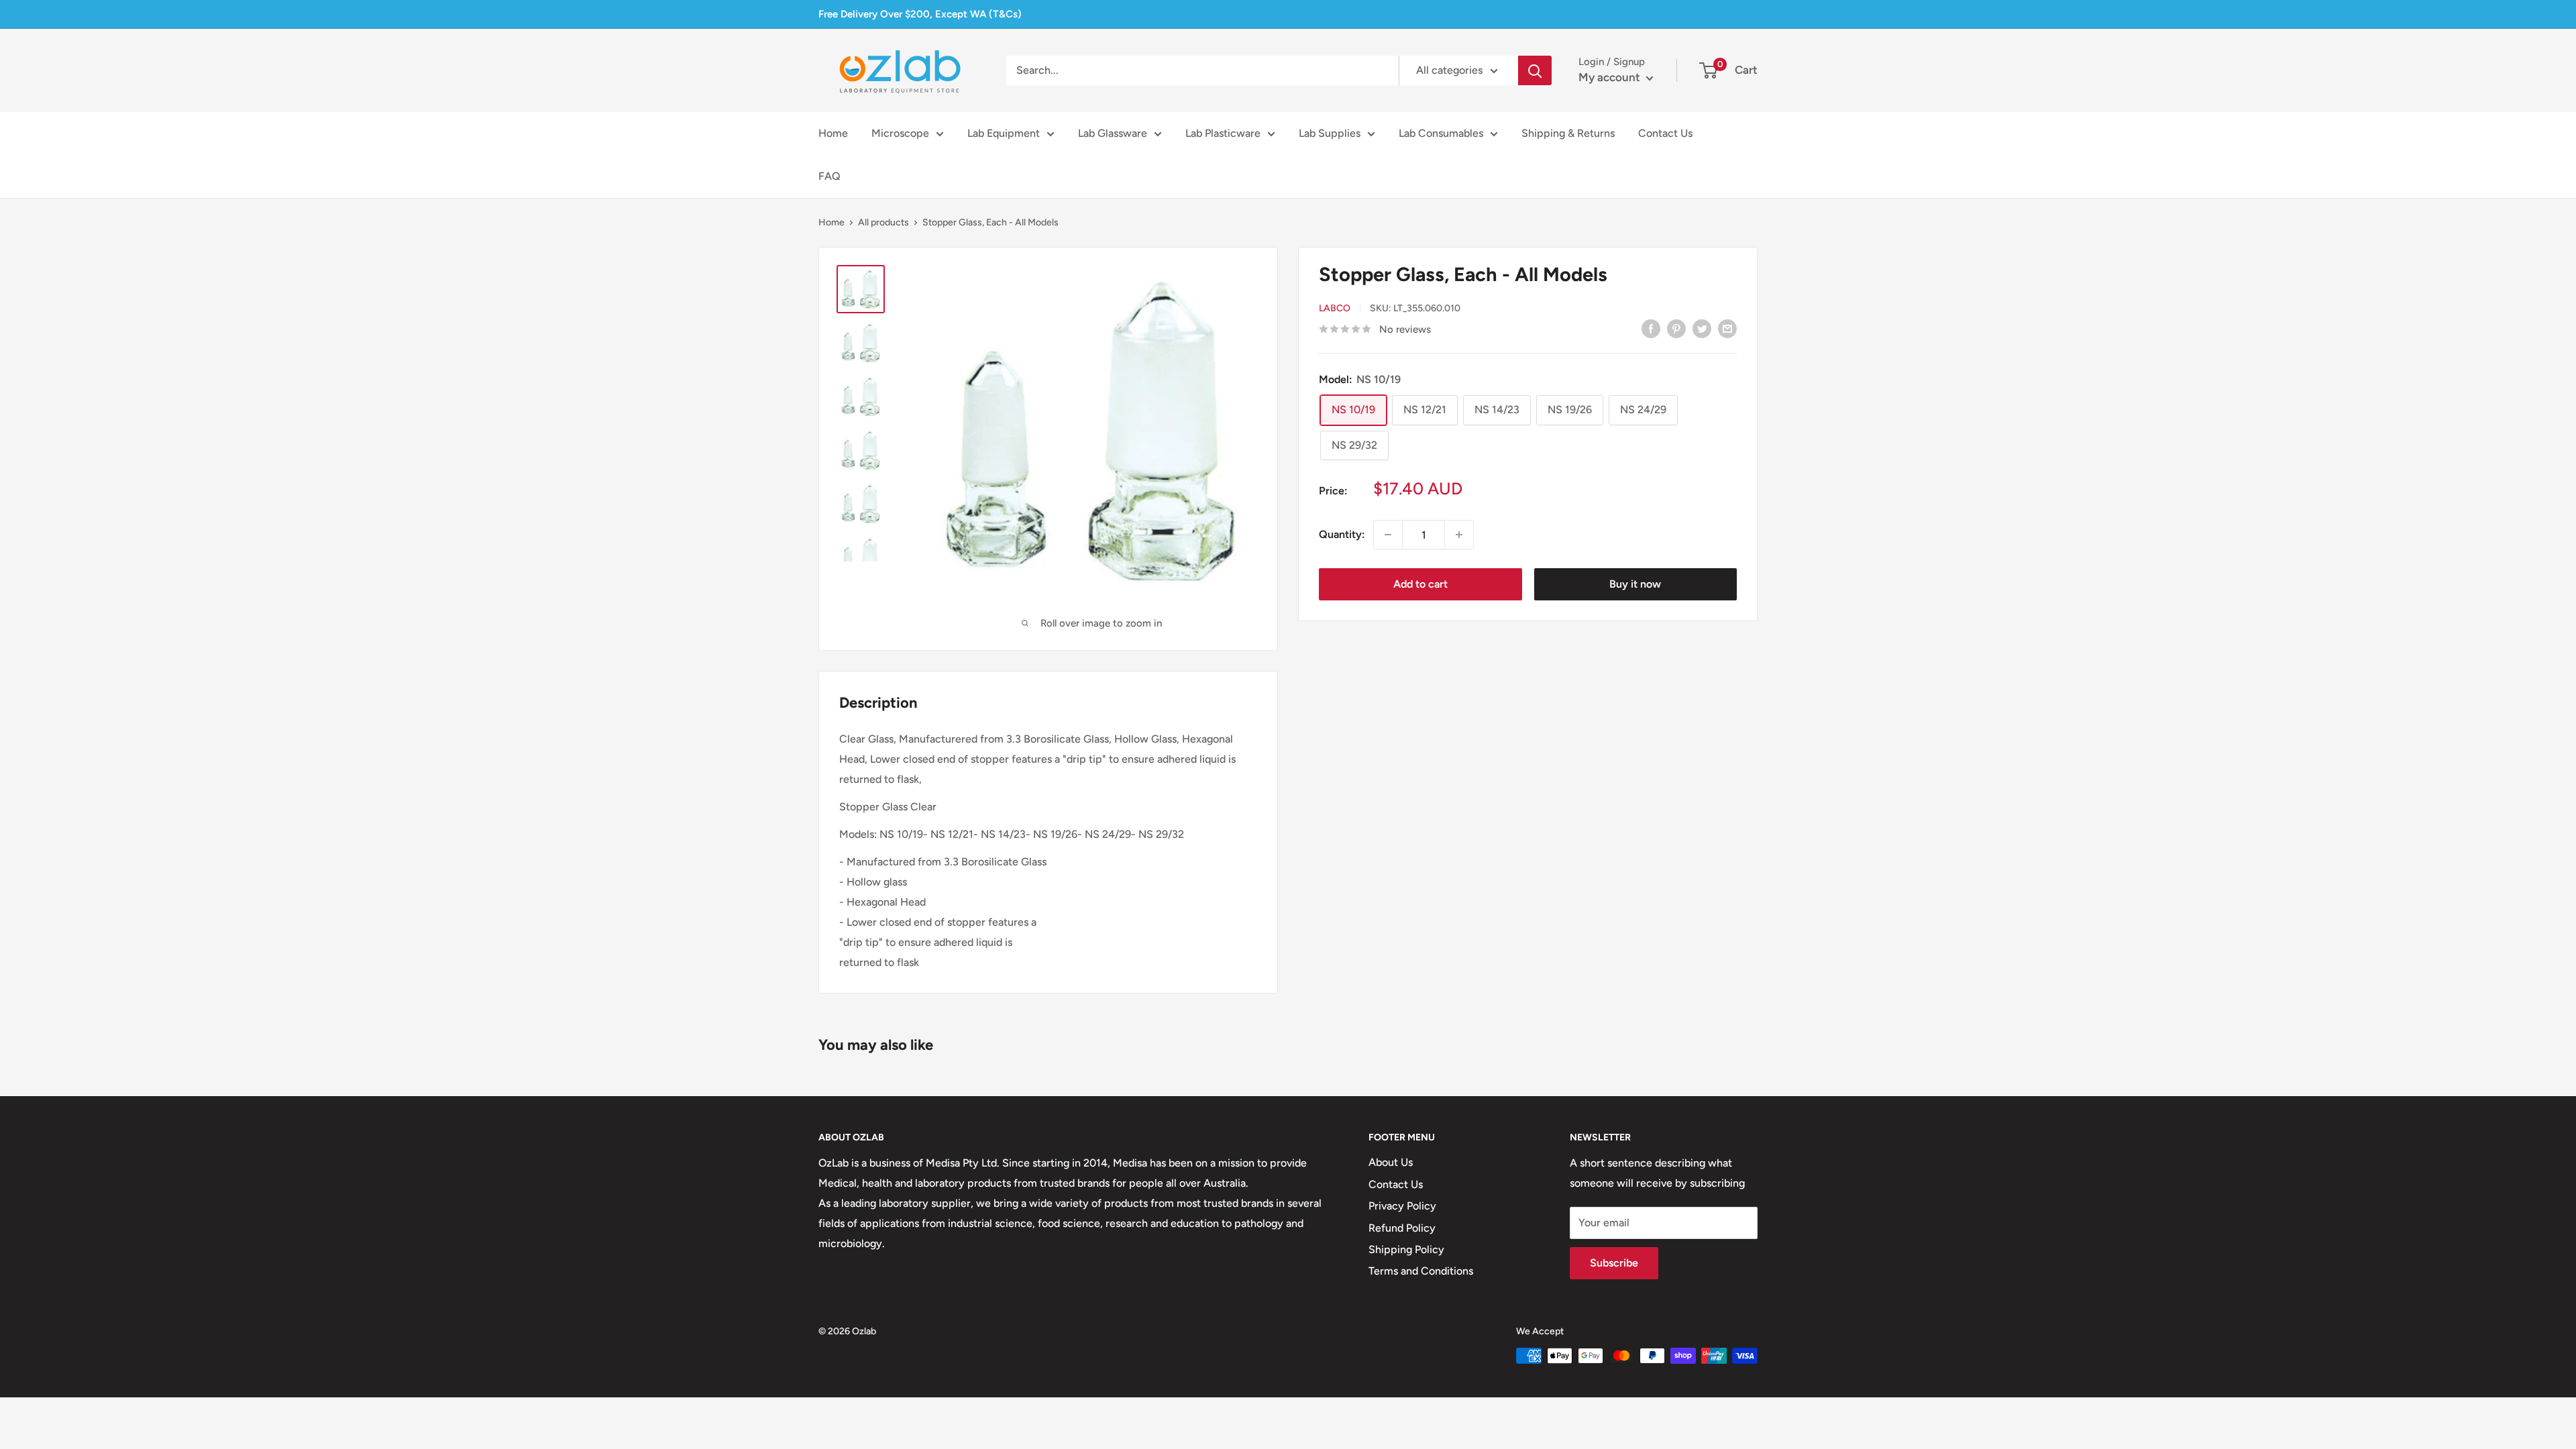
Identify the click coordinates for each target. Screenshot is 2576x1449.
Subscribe (1614, 1263)
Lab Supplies (1330, 133)
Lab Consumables (1441, 133)
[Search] (1535, 70)
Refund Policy (1402, 1228)
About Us (1391, 1162)
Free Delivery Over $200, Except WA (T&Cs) (920, 14)
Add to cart (1420, 584)
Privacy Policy (1402, 1206)
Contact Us (1665, 133)
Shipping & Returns (1568, 133)
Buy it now (1635, 584)
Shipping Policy (1406, 1249)
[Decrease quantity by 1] (1388, 535)
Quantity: (1342, 534)
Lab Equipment (1004, 133)
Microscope (900, 133)
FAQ (829, 176)
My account (1611, 77)
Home (833, 133)
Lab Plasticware (1223, 133)
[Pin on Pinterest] (1676, 328)
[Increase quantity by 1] (1459, 535)
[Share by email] (1727, 328)
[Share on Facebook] (1651, 328)
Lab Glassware (1113, 133)
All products (883, 222)
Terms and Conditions (1421, 1271)
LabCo (1335, 308)
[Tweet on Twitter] (1702, 328)
